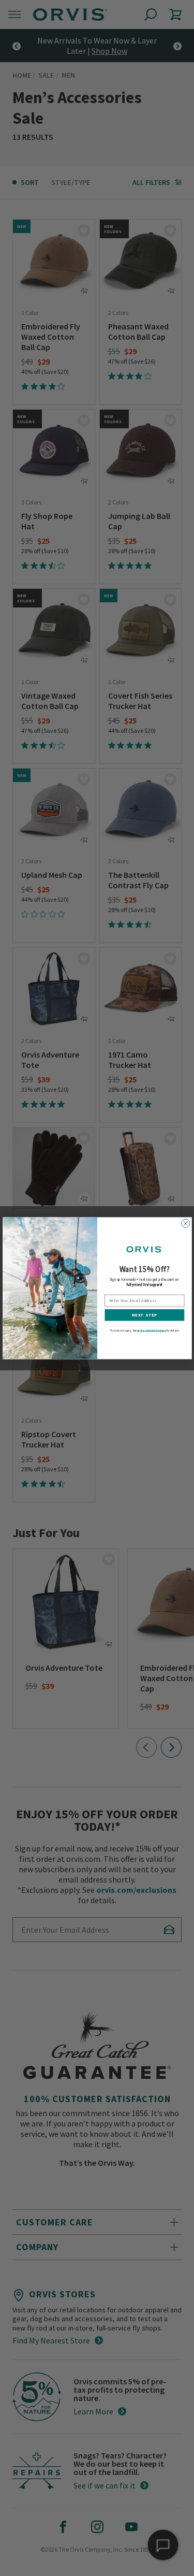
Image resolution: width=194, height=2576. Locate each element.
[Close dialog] (185, 1223)
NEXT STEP (144, 1315)
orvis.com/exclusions (152, 1330)
